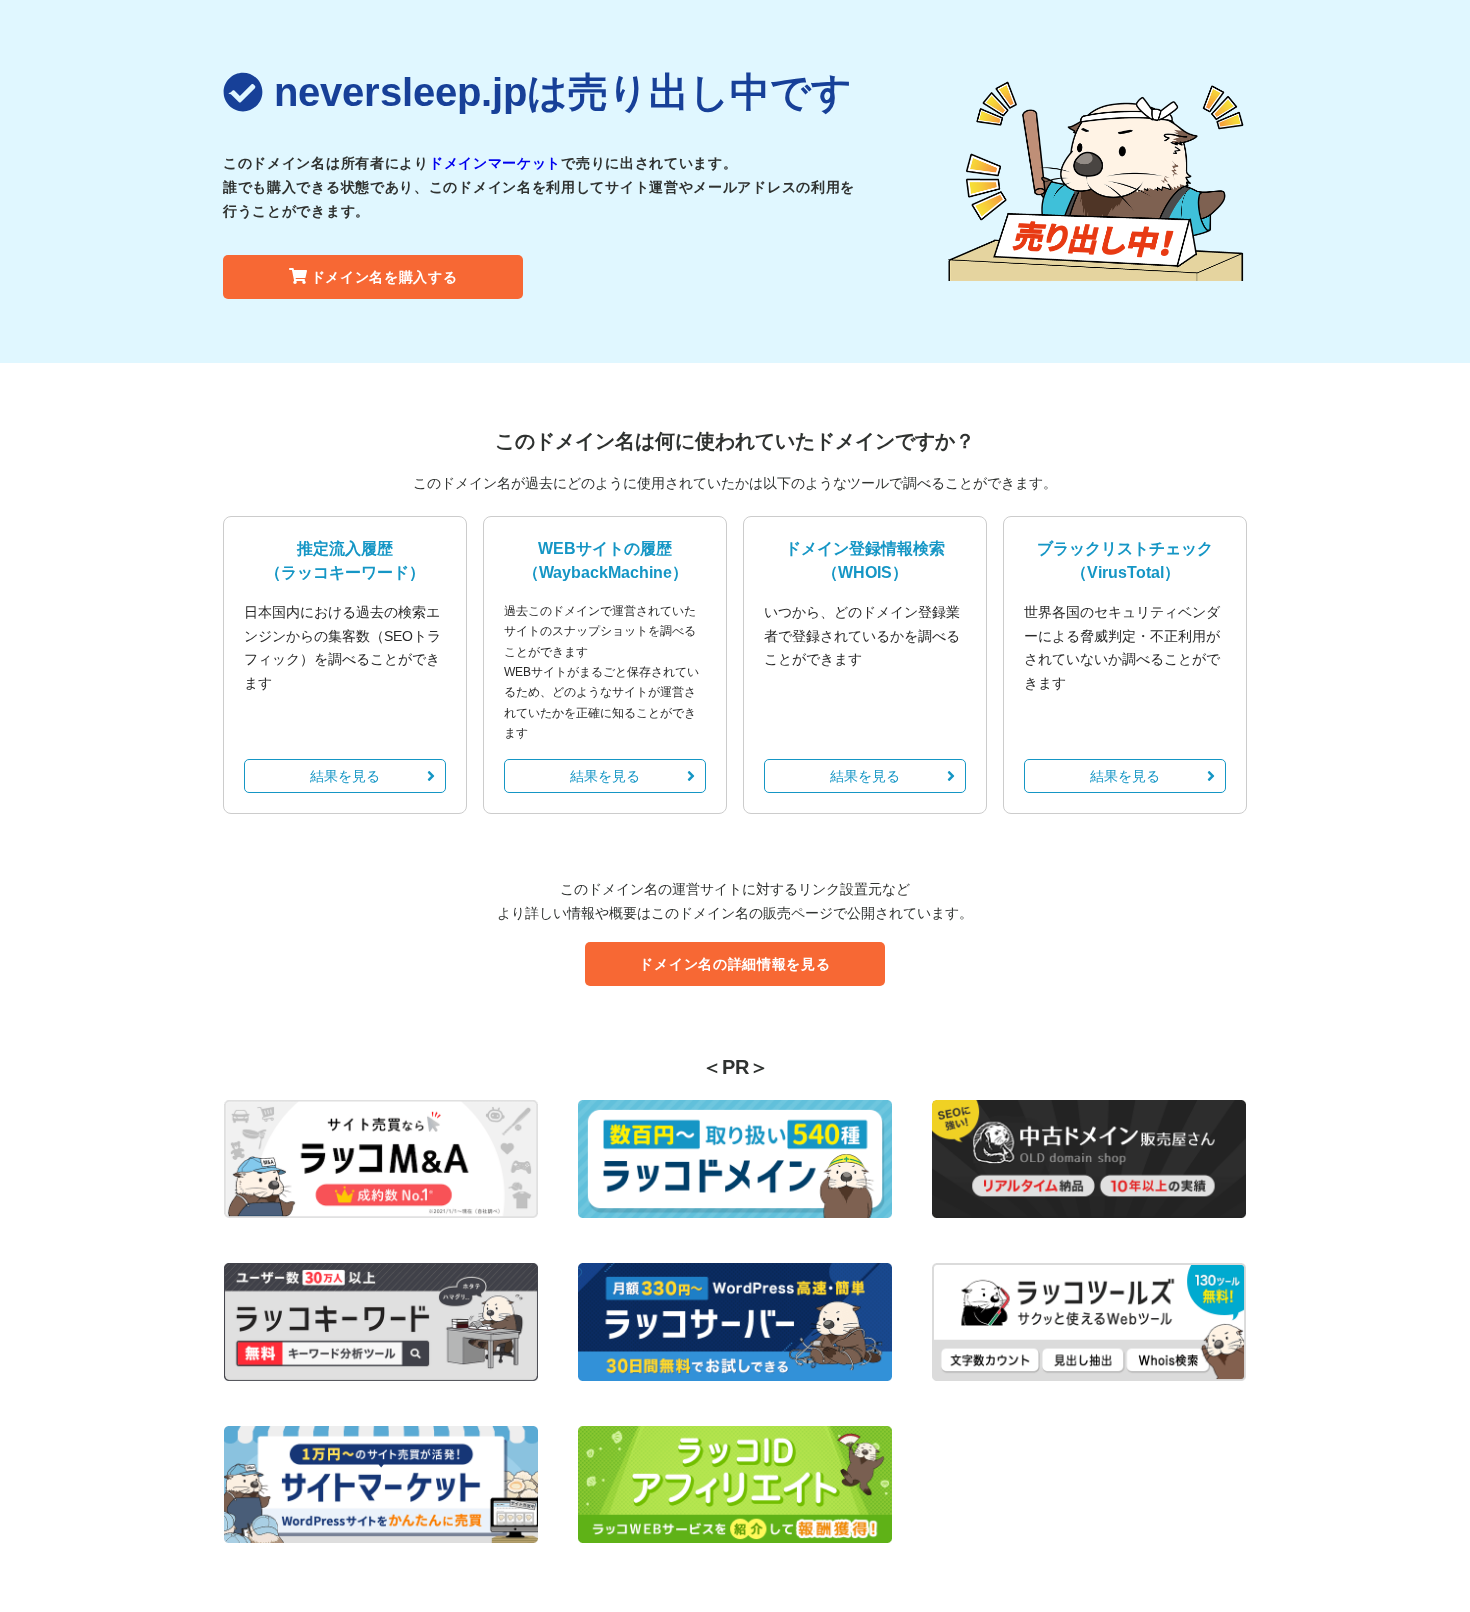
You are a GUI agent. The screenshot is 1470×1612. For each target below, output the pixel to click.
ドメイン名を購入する (384, 277)
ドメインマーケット (495, 163)
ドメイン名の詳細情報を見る (734, 964)
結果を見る (345, 776)
